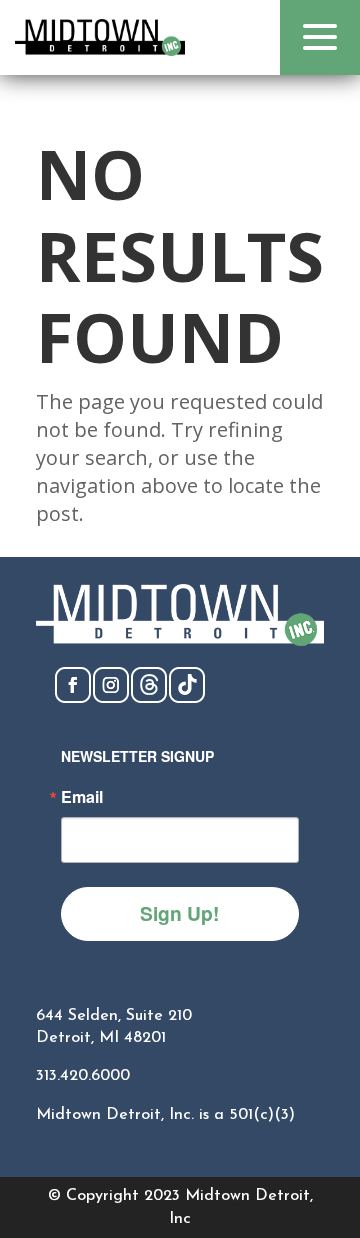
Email (82, 797)
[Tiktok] (187, 697)
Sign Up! (179, 913)
